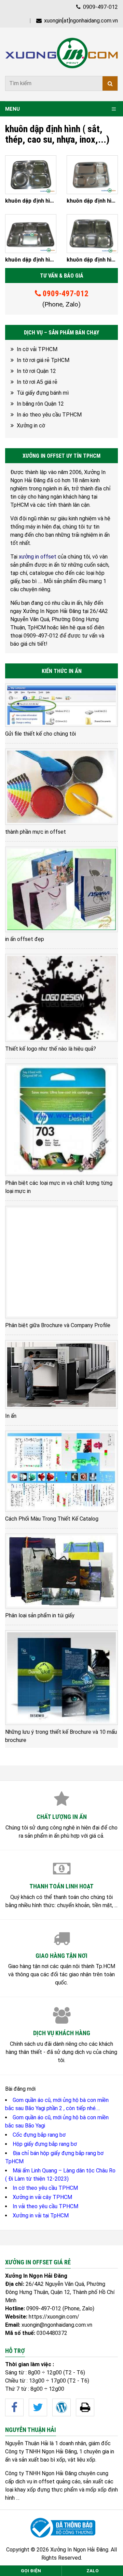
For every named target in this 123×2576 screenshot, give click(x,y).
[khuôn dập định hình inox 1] (92, 234)
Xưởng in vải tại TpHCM (41, 2216)
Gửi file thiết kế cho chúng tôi (40, 734)
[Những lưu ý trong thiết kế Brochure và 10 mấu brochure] (61, 1678)
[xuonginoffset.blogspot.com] (85, 2407)
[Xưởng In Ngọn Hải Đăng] (61, 53)
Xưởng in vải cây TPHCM (42, 2197)
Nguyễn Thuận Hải (27, 2443)
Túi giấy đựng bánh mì (43, 393)
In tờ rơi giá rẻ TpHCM (43, 360)
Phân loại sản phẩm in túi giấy (40, 1615)
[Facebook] (14, 2407)
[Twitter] (38, 2407)
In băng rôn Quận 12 (40, 404)
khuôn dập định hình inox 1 (92, 260)
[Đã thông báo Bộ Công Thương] (61, 2528)
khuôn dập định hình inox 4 (31, 201)
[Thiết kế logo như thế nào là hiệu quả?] (61, 998)
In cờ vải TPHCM (37, 349)
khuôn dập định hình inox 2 (31, 260)
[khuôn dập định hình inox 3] (92, 175)
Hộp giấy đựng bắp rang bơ (45, 2144)
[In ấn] (61, 1375)
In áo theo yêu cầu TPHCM (49, 415)
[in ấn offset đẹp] (61, 889)
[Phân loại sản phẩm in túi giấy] (61, 1571)
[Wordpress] (61, 2407)
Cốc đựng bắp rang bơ (39, 2135)
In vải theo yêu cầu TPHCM (45, 2206)
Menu (12, 109)
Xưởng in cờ (31, 426)
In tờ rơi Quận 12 (36, 371)
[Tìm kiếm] (110, 83)
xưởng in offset (38, 557)
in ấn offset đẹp (25, 939)
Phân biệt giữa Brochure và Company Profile (58, 1325)
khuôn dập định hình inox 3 (92, 201)
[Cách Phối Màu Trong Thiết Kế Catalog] (61, 1471)
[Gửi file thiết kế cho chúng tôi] (61, 705)
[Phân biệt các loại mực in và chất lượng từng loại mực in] (61, 1120)
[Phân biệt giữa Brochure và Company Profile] (61, 1262)
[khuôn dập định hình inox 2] (31, 234)
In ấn (11, 1416)
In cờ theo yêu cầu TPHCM (45, 2188)
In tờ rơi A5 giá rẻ (37, 382)
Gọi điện (31, 2571)
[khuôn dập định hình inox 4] (31, 175)
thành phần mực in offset (36, 832)
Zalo (93, 2571)
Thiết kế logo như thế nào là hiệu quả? (51, 1049)
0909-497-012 (100, 7)
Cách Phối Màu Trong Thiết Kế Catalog (52, 1519)
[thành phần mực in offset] (61, 787)
